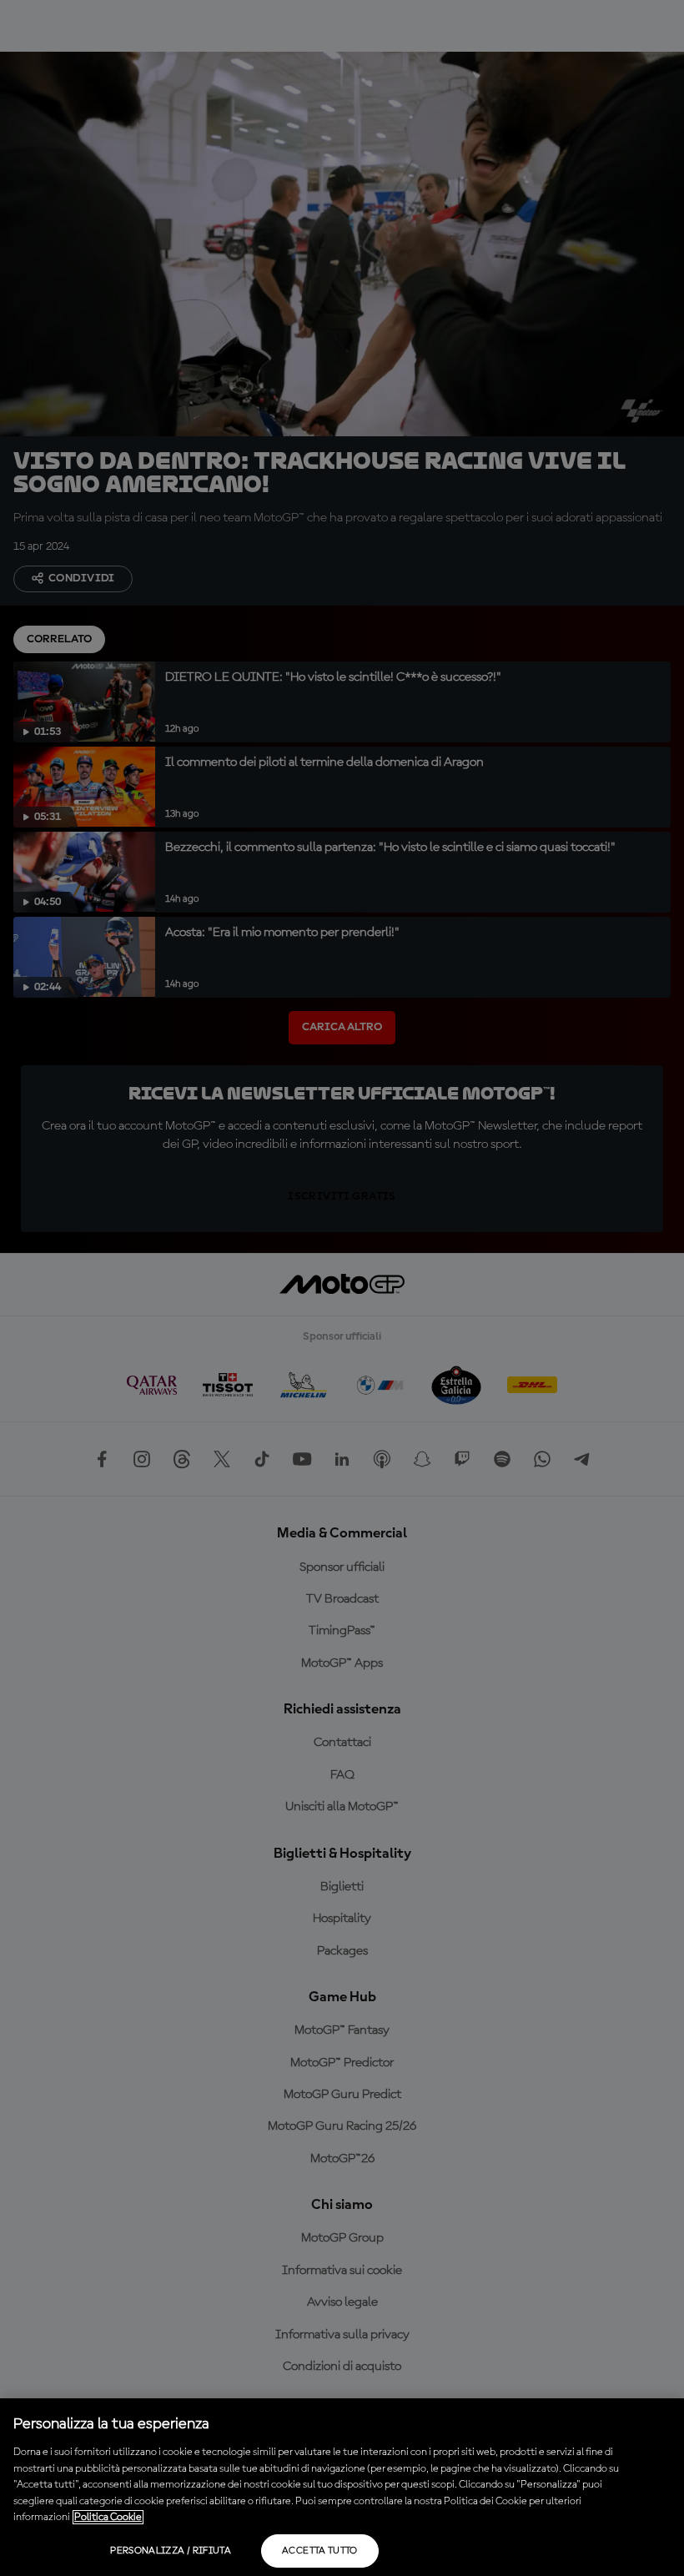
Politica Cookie (108, 2517)
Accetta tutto (320, 2551)
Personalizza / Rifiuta (171, 2551)
